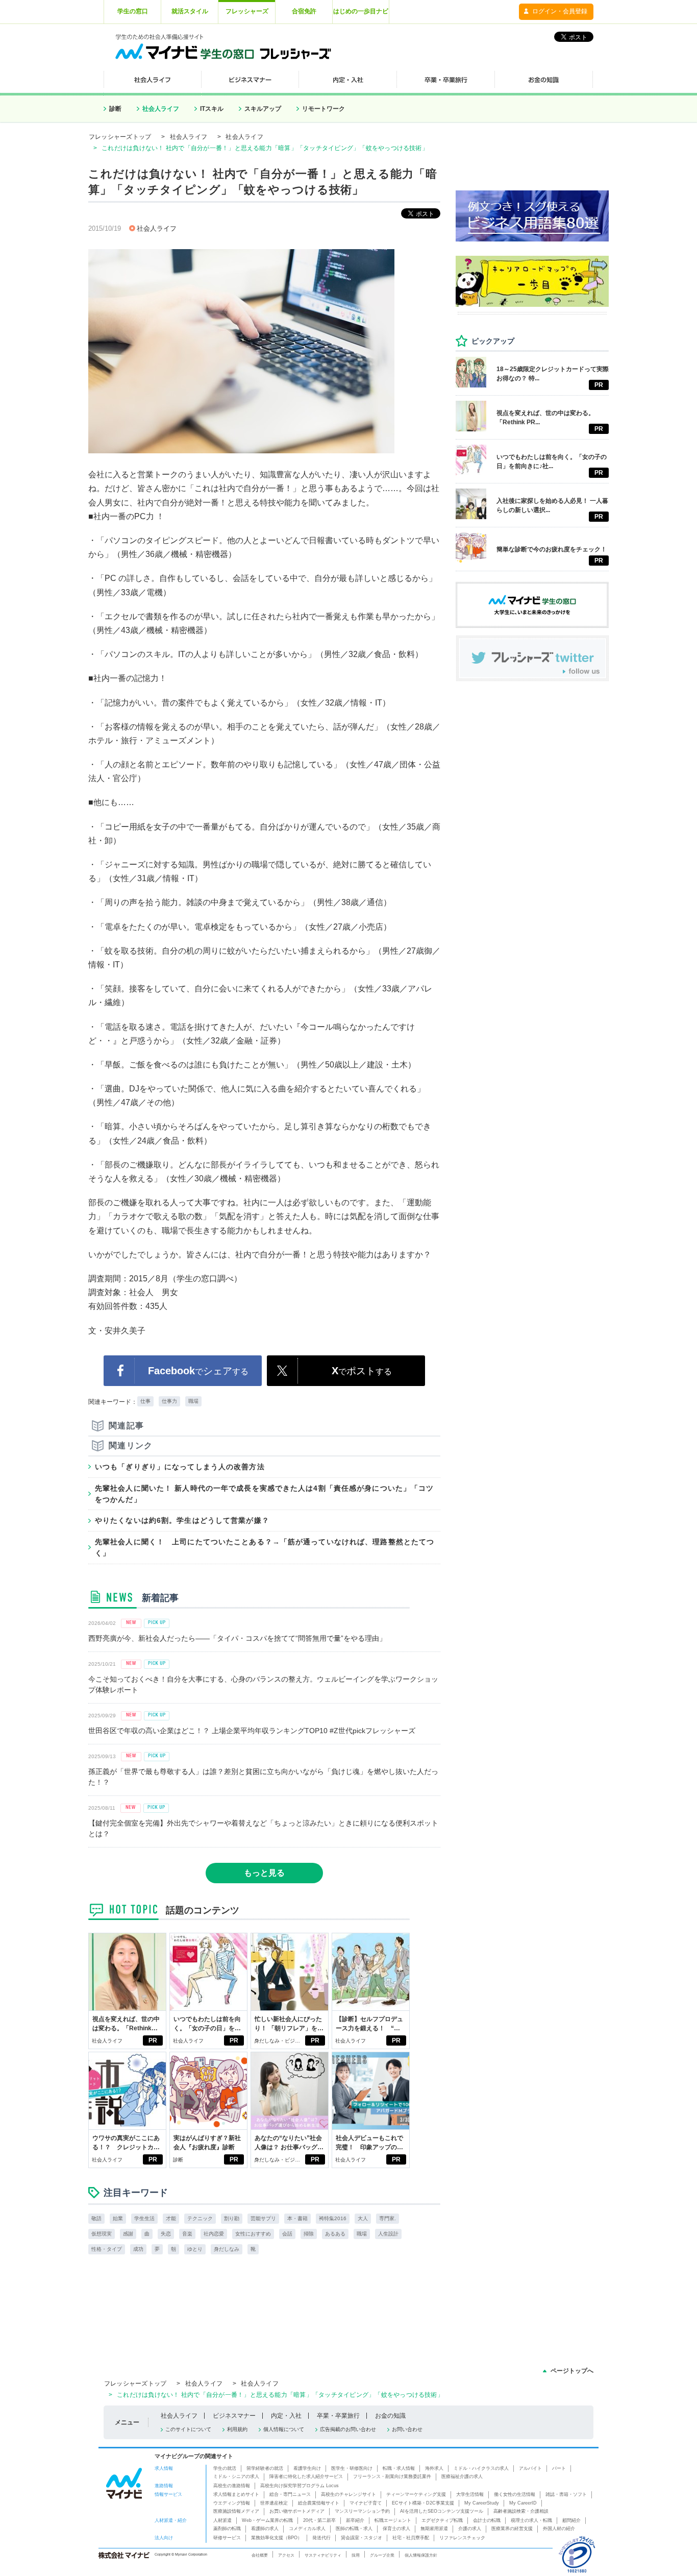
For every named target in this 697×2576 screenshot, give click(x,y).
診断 (115, 109)
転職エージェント (393, 2520)
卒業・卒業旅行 (338, 2416)
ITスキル (212, 109)
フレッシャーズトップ (120, 137)
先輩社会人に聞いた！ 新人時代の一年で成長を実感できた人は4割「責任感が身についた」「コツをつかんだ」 (264, 1494)
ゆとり (195, 2249)
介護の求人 (470, 2529)
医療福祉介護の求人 (462, 2476)
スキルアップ (263, 109)
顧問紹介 (571, 2520)
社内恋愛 (214, 2234)
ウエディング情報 (232, 2503)
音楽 (187, 2234)
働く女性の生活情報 (515, 2494)
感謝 (128, 2234)
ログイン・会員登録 (560, 11)
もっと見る (264, 1873)
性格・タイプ (107, 2249)
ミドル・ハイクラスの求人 (481, 2468)
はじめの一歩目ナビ (361, 11)
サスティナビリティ (323, 2555)
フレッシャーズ (247, 11)
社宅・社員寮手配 (411, 2538)
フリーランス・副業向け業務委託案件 (392, 2476)
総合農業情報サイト (319, 2503)
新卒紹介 (355, 2520)
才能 (171, 2218)
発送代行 (321, 2538)
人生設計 (388, 2234)
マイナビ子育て (366, 2503)
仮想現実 (102, 2234)
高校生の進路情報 (232, 2486)
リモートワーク (323, 109)
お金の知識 (390, 2416)
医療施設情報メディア (236, 2511)
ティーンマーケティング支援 (416, 2494)
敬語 (96, 2218)
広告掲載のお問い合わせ (348, 2429)
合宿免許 (304, 11)
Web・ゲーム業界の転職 (267, 2520)
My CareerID (523, 2503)
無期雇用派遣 (434, 2529)
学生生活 (144, 2218)
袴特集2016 (333, 2218)
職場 (193, 1401)
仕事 (145, 1401)
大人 (363, 2218)
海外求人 (434, 2468)
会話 (287, 2234)
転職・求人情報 (399, 2468)
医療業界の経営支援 (512, 2529)
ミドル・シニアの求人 (236, 2476)
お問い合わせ (407, 2429)
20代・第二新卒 (319, 2520)
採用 (356, 2555)
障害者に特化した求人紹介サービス (306, 2476)
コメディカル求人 (307, 2529)
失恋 (166, 2234)
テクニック (200, 2218)
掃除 (309, 2234)
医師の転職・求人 (354, 2529)
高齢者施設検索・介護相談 (521, 2511)
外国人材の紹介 (559, 2529)
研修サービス (227, 2538)
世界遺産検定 (274, 2503)
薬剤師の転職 (227, 2529)
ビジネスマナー (234, 2416)
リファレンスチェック (462, 2538)
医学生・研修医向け (352, 2468)
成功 (138, 2249)
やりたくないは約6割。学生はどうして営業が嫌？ (182, 1520)
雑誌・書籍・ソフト (566, 2494)
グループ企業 (382, 2555)
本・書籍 (297, 2218)
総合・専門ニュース (290, 2494)
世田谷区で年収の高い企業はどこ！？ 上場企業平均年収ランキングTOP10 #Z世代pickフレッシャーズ (252, 1731)
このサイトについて (188, 2429)
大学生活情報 (470, 2494)
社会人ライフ (161, 109)
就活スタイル (190, 11)
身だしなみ (227, 2249)
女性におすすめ (253, 2234)
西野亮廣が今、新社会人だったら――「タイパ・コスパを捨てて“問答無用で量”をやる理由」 (237, 1638)
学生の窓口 (133, 11)
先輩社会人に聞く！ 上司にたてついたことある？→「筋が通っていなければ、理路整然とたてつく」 (265, 1547)
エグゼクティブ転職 (442, 2520)
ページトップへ (572, 2371)
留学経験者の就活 (265, 2468)
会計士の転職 (487, 2520)
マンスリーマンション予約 (362, 2511)
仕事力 (169, 1401)
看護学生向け (307, 2468)
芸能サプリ (263, 2218)
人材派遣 (222, 2520)
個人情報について (284, 2429)
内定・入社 (286, 2416)
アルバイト (530, 2468)
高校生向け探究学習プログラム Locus (300, 2486)
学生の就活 (225, 2468)
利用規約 (237, 2429)
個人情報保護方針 (421, 2555)
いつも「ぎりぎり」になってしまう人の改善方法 (180, 1467)
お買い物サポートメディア (297, 2511)
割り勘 (232, 2218)
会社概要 (260, 2555)
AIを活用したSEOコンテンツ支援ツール (442, 2511)
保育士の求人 (396, 2529)
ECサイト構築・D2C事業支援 (423, 2503)
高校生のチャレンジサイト (348, 2494)
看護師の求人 (265, 2529)
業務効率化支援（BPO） (277, 2538)
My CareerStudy (482, 2503)
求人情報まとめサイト (236, 2494)
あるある (335, 2234)
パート (559, 2468)
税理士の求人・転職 (531, 2520)
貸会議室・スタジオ (362, 2538)
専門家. (388, 2218)
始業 (118, 2218)
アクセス (286, 2555)
